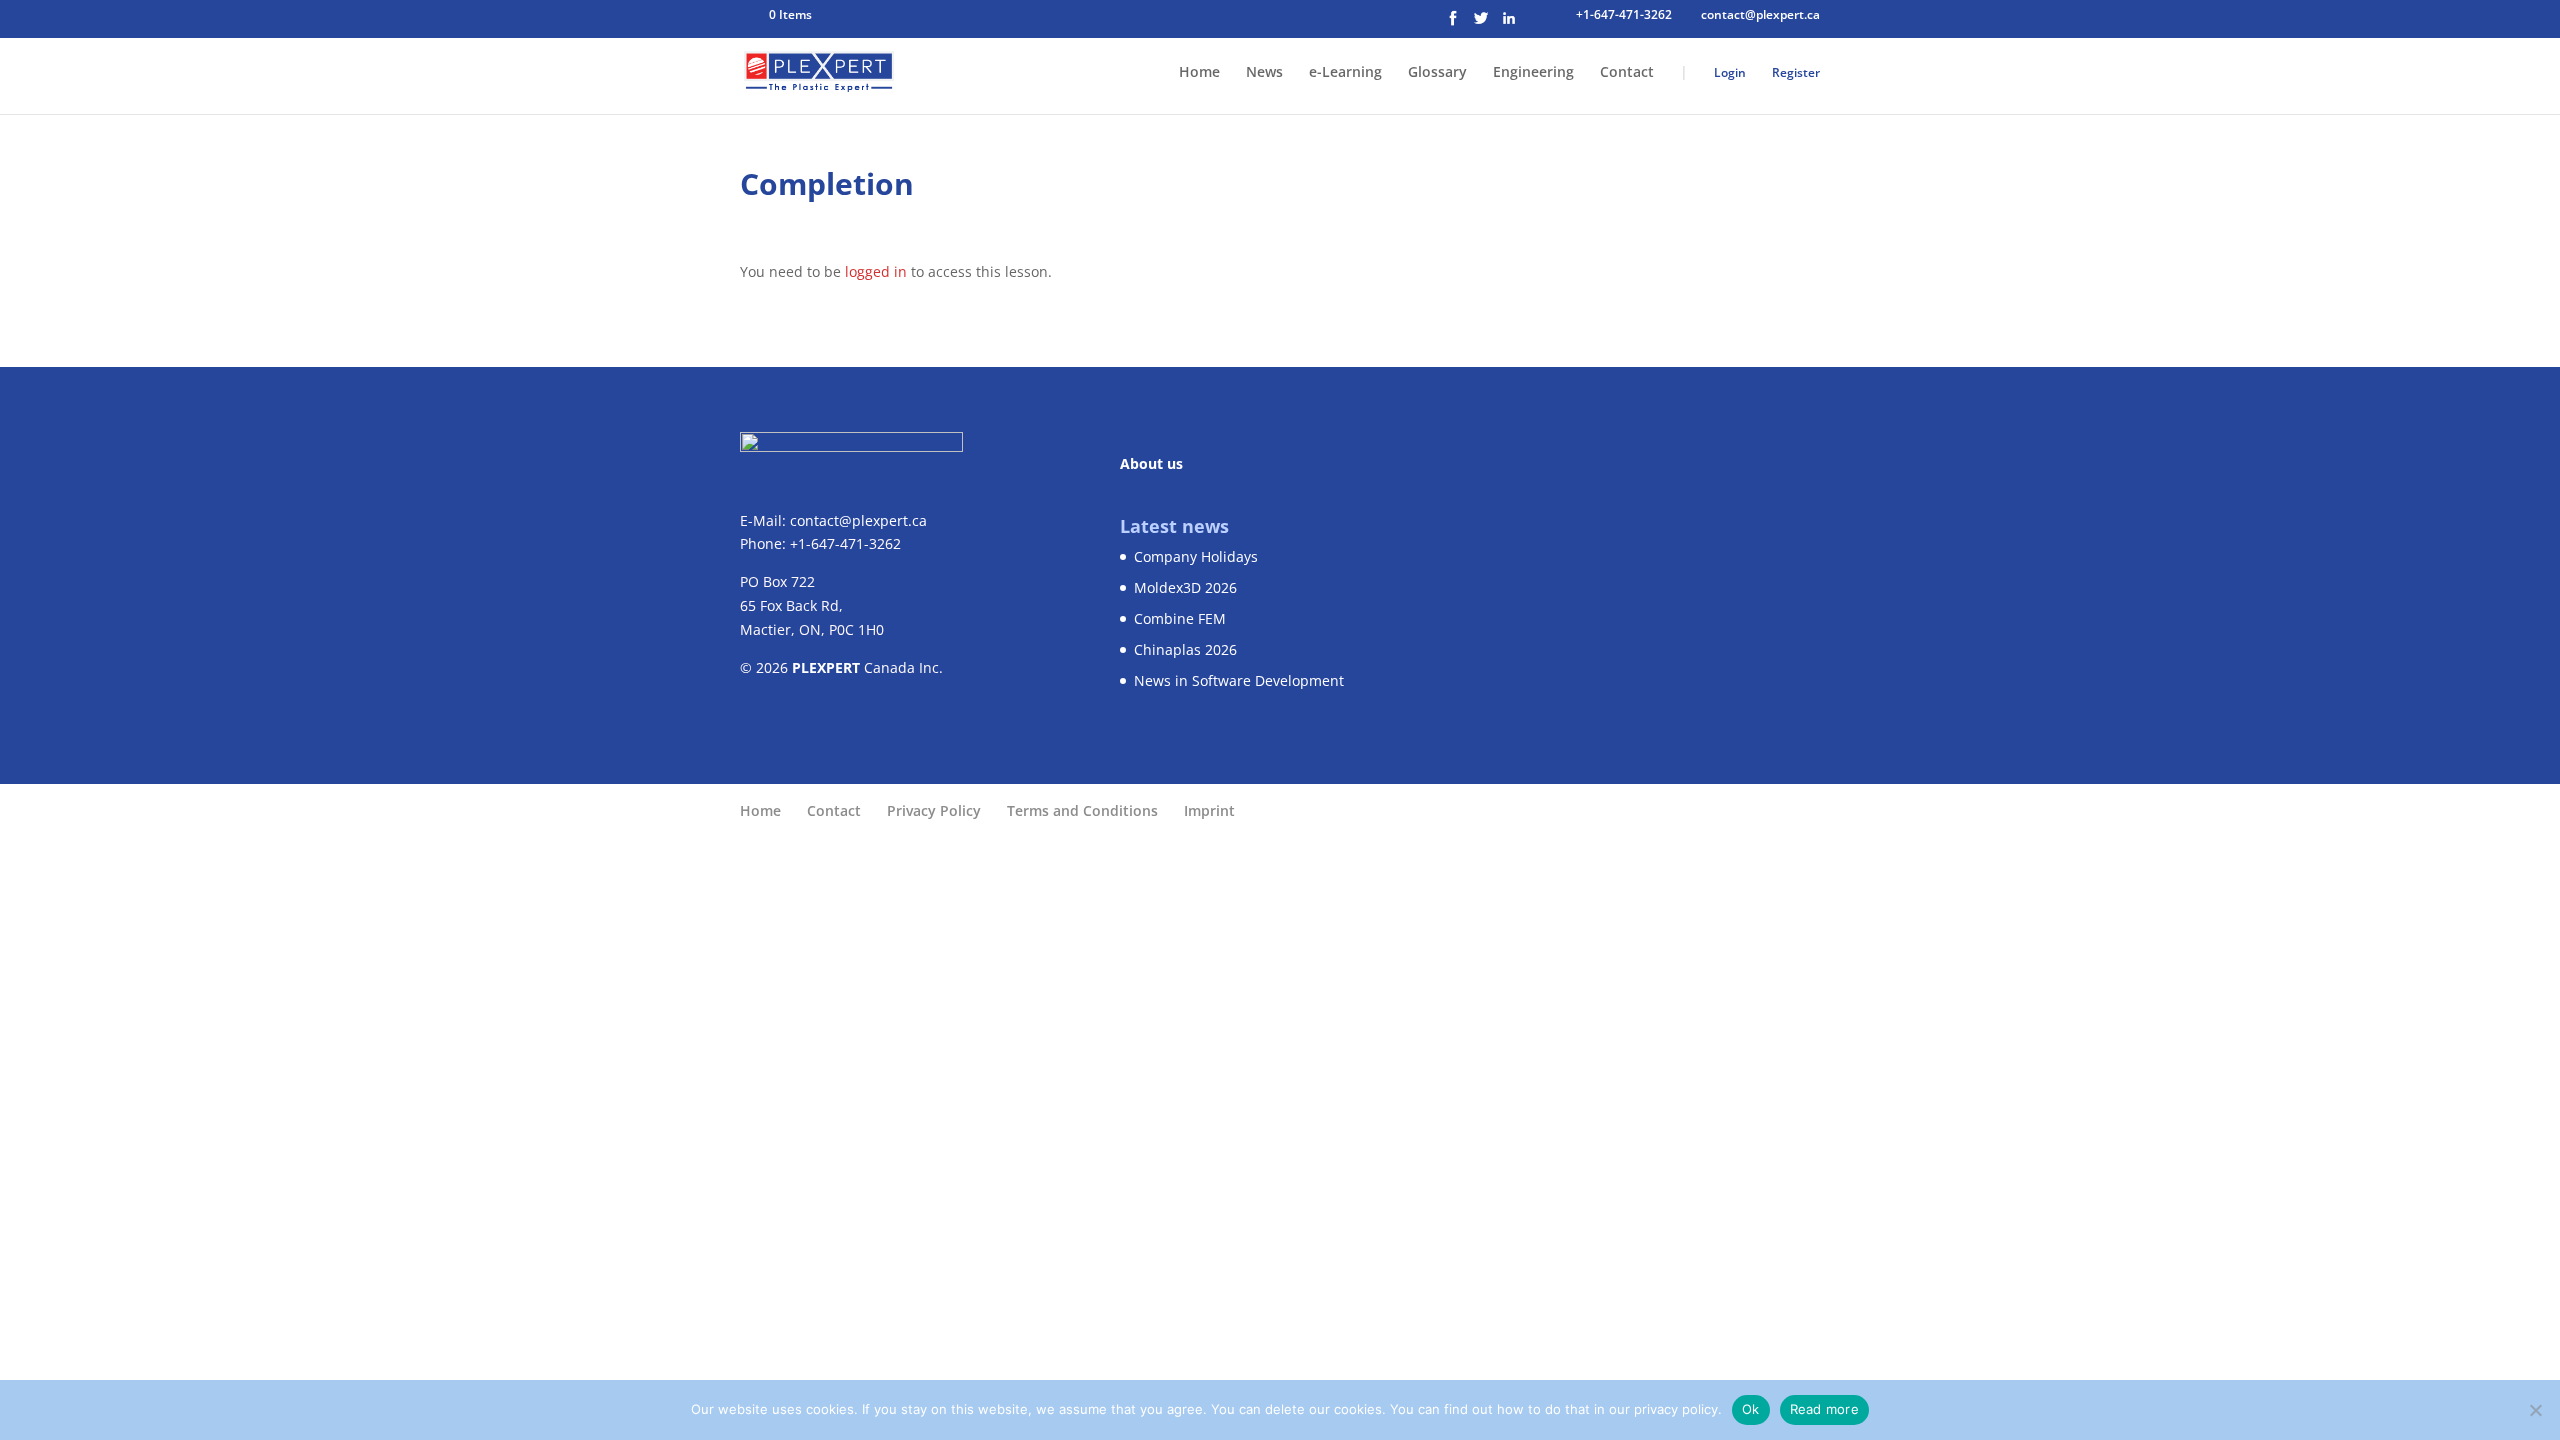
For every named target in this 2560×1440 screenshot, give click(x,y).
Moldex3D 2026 (1185, 587)
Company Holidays (1196, 556)
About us (1151, 463)
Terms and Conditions (1082, 810)
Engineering (1533, 73)
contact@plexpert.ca (858, 520)
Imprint (1209, 810)
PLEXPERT (826, 667)
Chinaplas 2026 (1185, 649)
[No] (2535, 1410)
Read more (1824, 1409)
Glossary (1437, 73)
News (1264, 73)
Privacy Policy (934, 810)
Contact (1627, 73)
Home (1199, 73)
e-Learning (1345, 73)
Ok (1751, 1409)
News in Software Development (1239, 680)
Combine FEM (1180, 618)
